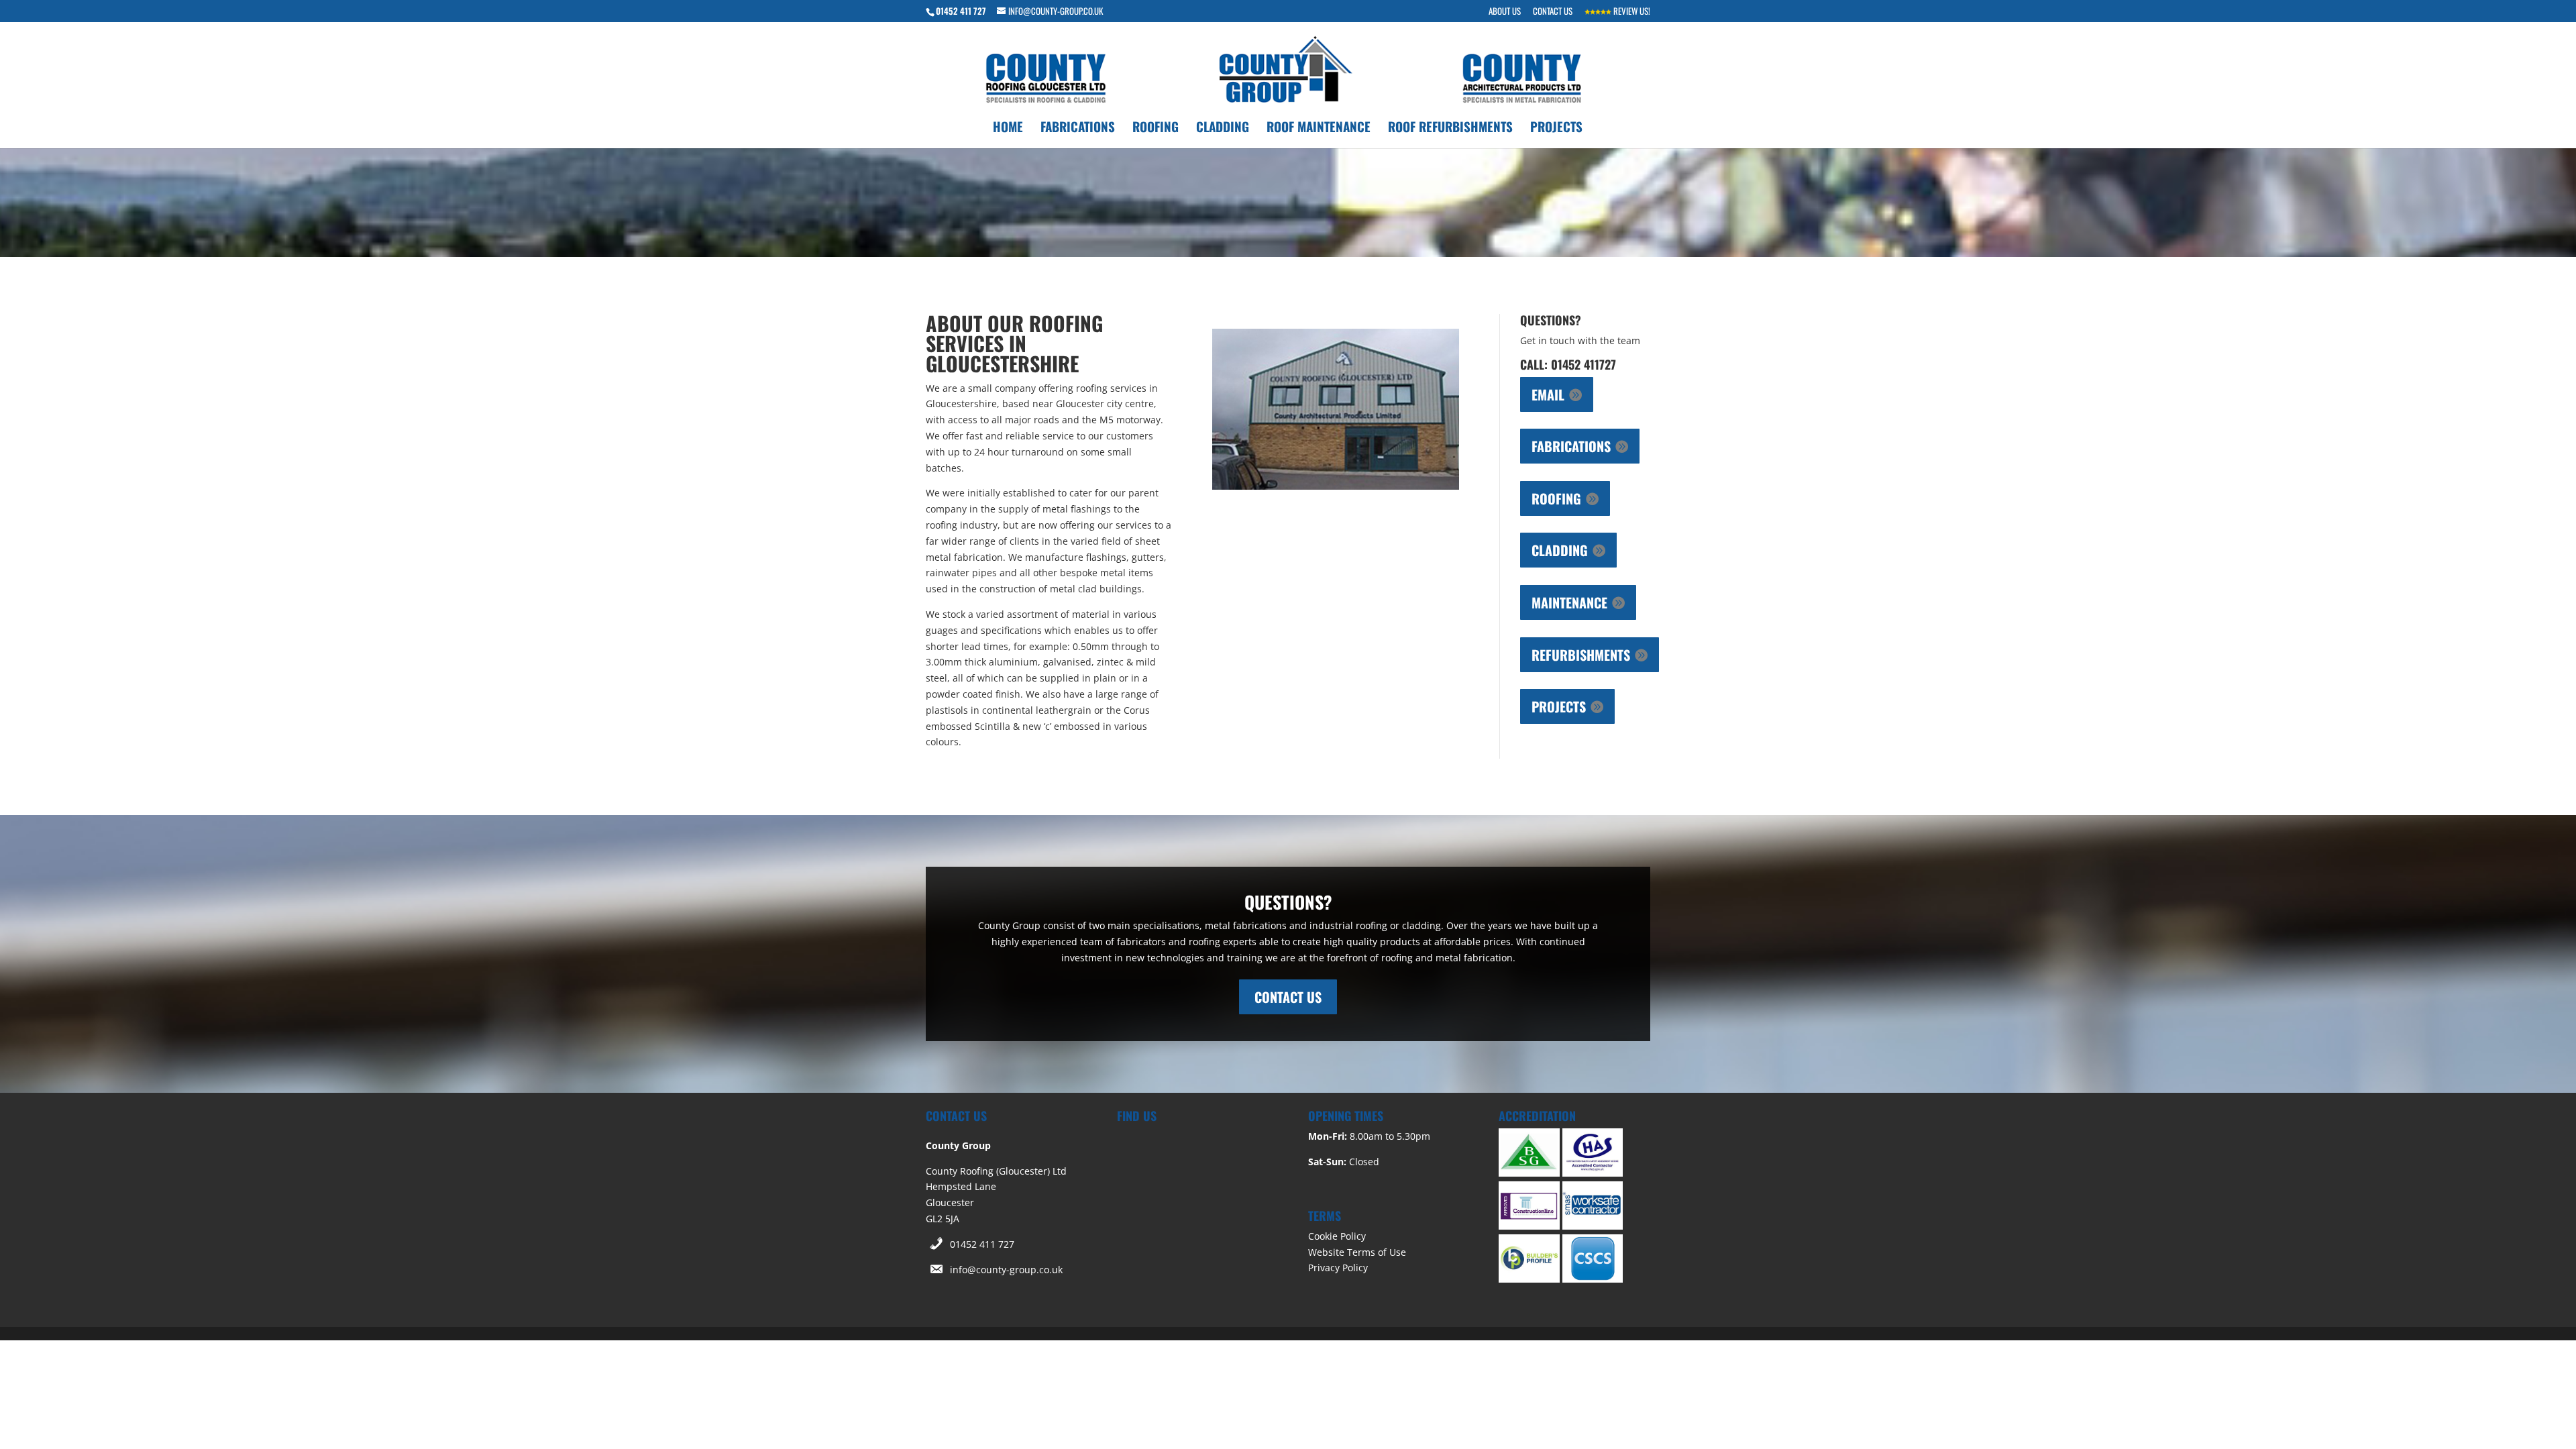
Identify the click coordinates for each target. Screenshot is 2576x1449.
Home (1008, 128)
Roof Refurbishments (1450, 128)
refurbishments (1581, 655)
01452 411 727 (982, 1244)
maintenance (1569, 602)
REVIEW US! (1631, 12)
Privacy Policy (1338, 1268)
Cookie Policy (1337, 1236)
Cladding (1223, 128)
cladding (1560, 550)
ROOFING (1556, 498)
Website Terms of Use (1357, 1252)
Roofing (1156, 128)
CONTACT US (1553, 12)
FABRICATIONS (1571, 446)
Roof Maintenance (1319, 128)
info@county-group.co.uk (1006, 1270)
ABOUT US (1505, 12)
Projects (1556, 128)
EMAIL (1548, 394)
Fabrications (1078, 128)
